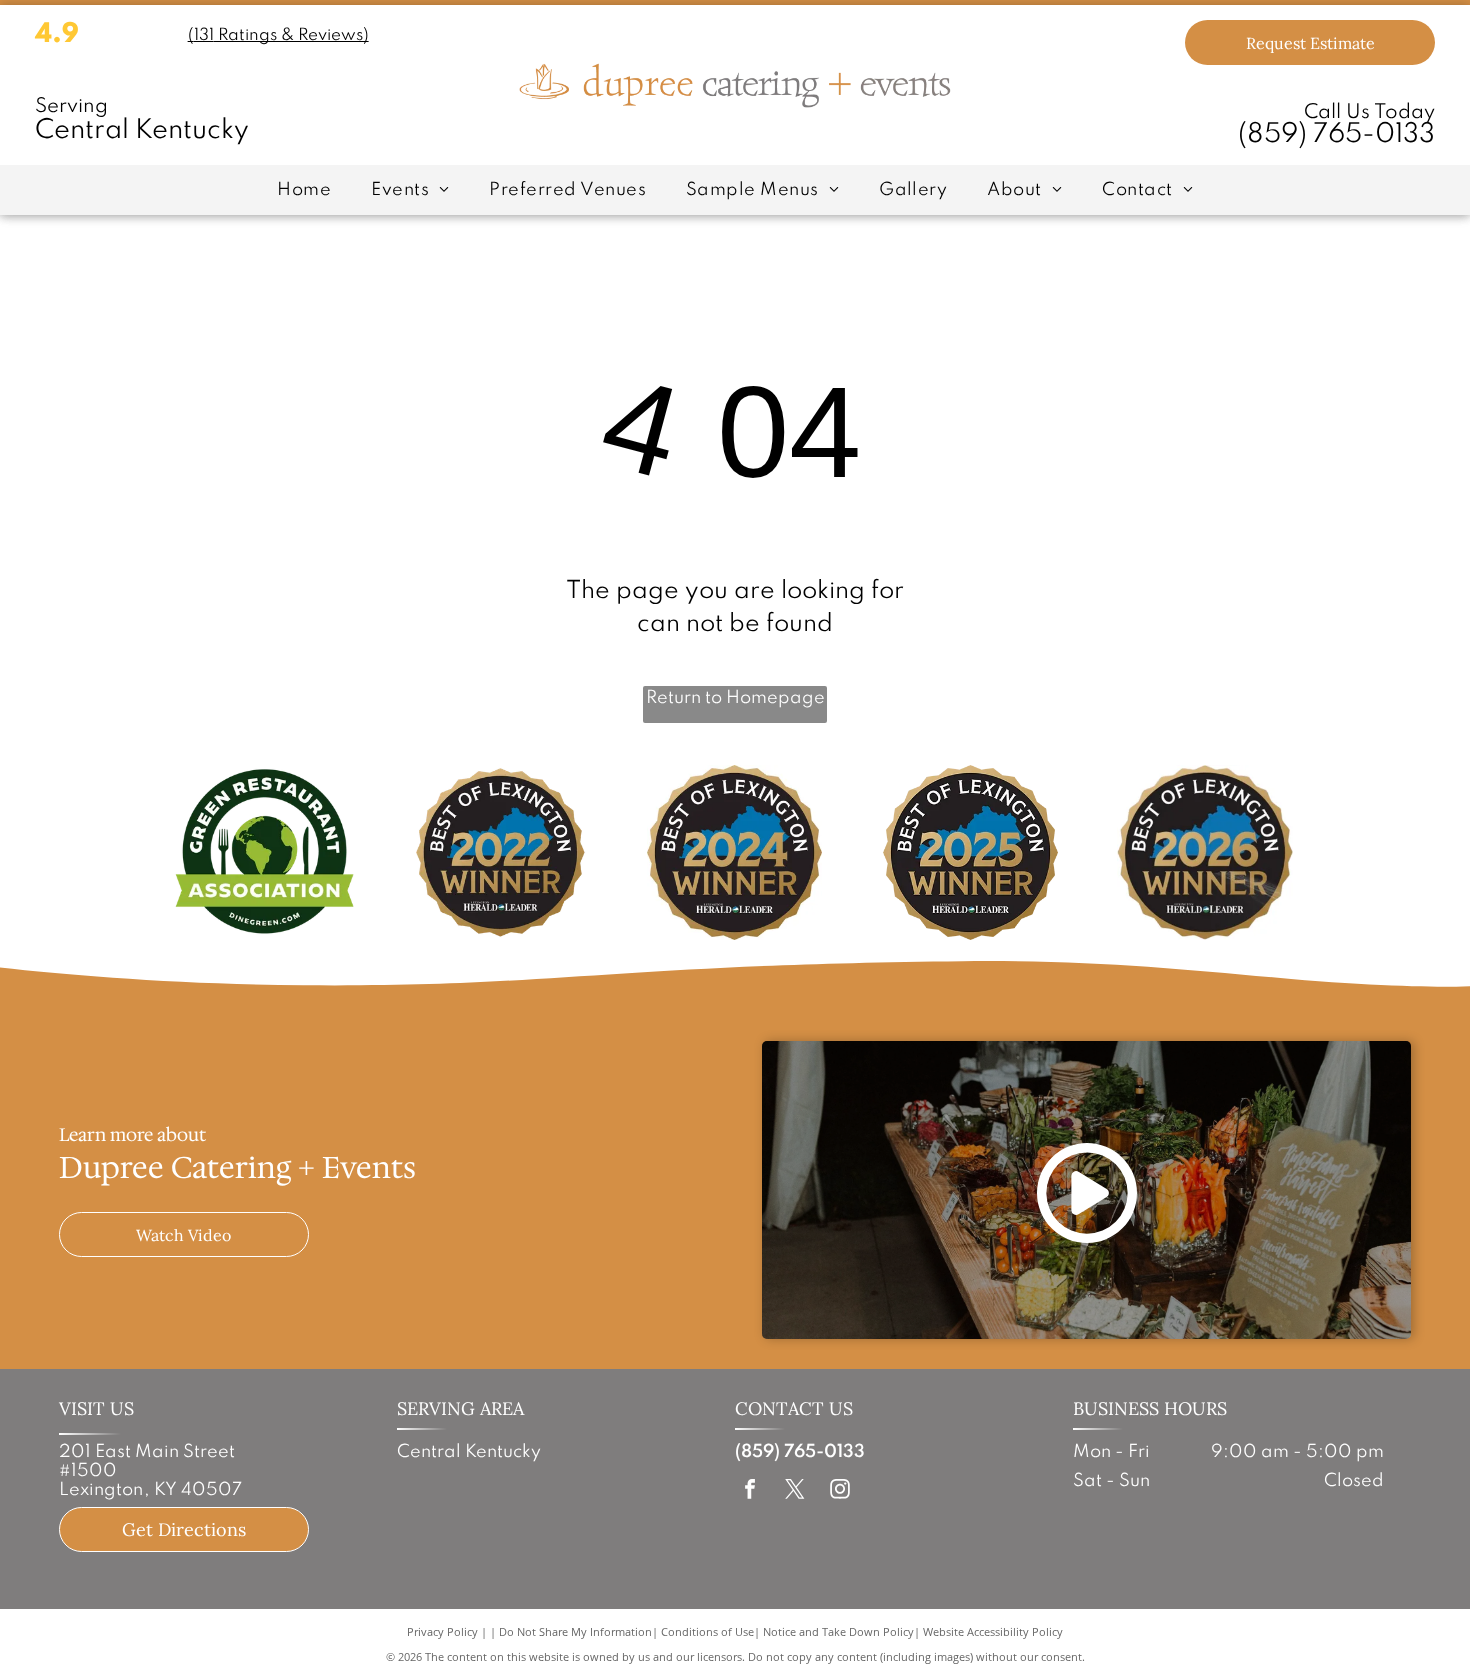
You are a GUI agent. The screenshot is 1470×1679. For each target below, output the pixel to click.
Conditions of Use (707, 1631)
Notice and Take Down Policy (838, 1631)
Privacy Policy (442, 1631)
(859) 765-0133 (1336, 134)
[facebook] (750, 1491)
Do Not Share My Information (575, 1631)
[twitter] (795, 1491)
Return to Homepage (735, 698)
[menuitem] (304, 190)
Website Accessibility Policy (993, 1631)
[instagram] (840, 1491)
